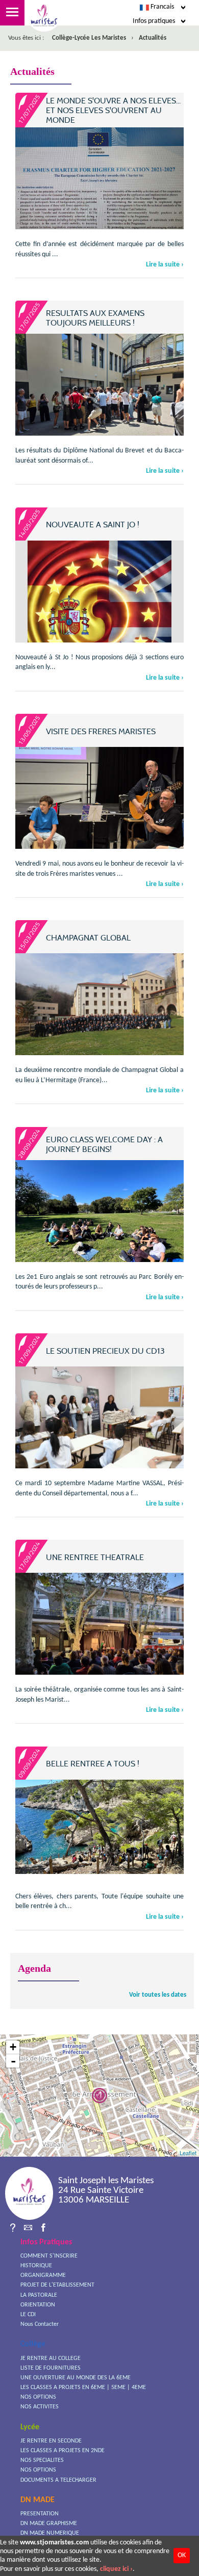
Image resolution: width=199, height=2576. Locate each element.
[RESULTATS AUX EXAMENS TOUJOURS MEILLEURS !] (99, 397)
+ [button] (13, 2047)
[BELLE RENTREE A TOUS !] (99, 1827)
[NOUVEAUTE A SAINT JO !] (99, 613)
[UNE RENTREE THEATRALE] (99, 1636)
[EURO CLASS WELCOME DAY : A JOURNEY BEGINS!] (99, 1223)
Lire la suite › (165, 265)
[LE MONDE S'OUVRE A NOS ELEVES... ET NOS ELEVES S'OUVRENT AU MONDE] (99, 185)
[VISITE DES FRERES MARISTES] (99, 810)
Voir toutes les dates (158, 1995)
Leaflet (188, 2153)
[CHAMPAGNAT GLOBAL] (99, 1009)
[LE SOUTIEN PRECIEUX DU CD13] (99, 1423)
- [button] (13, 2061)
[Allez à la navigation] (12, 13)
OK (182, 2555)
